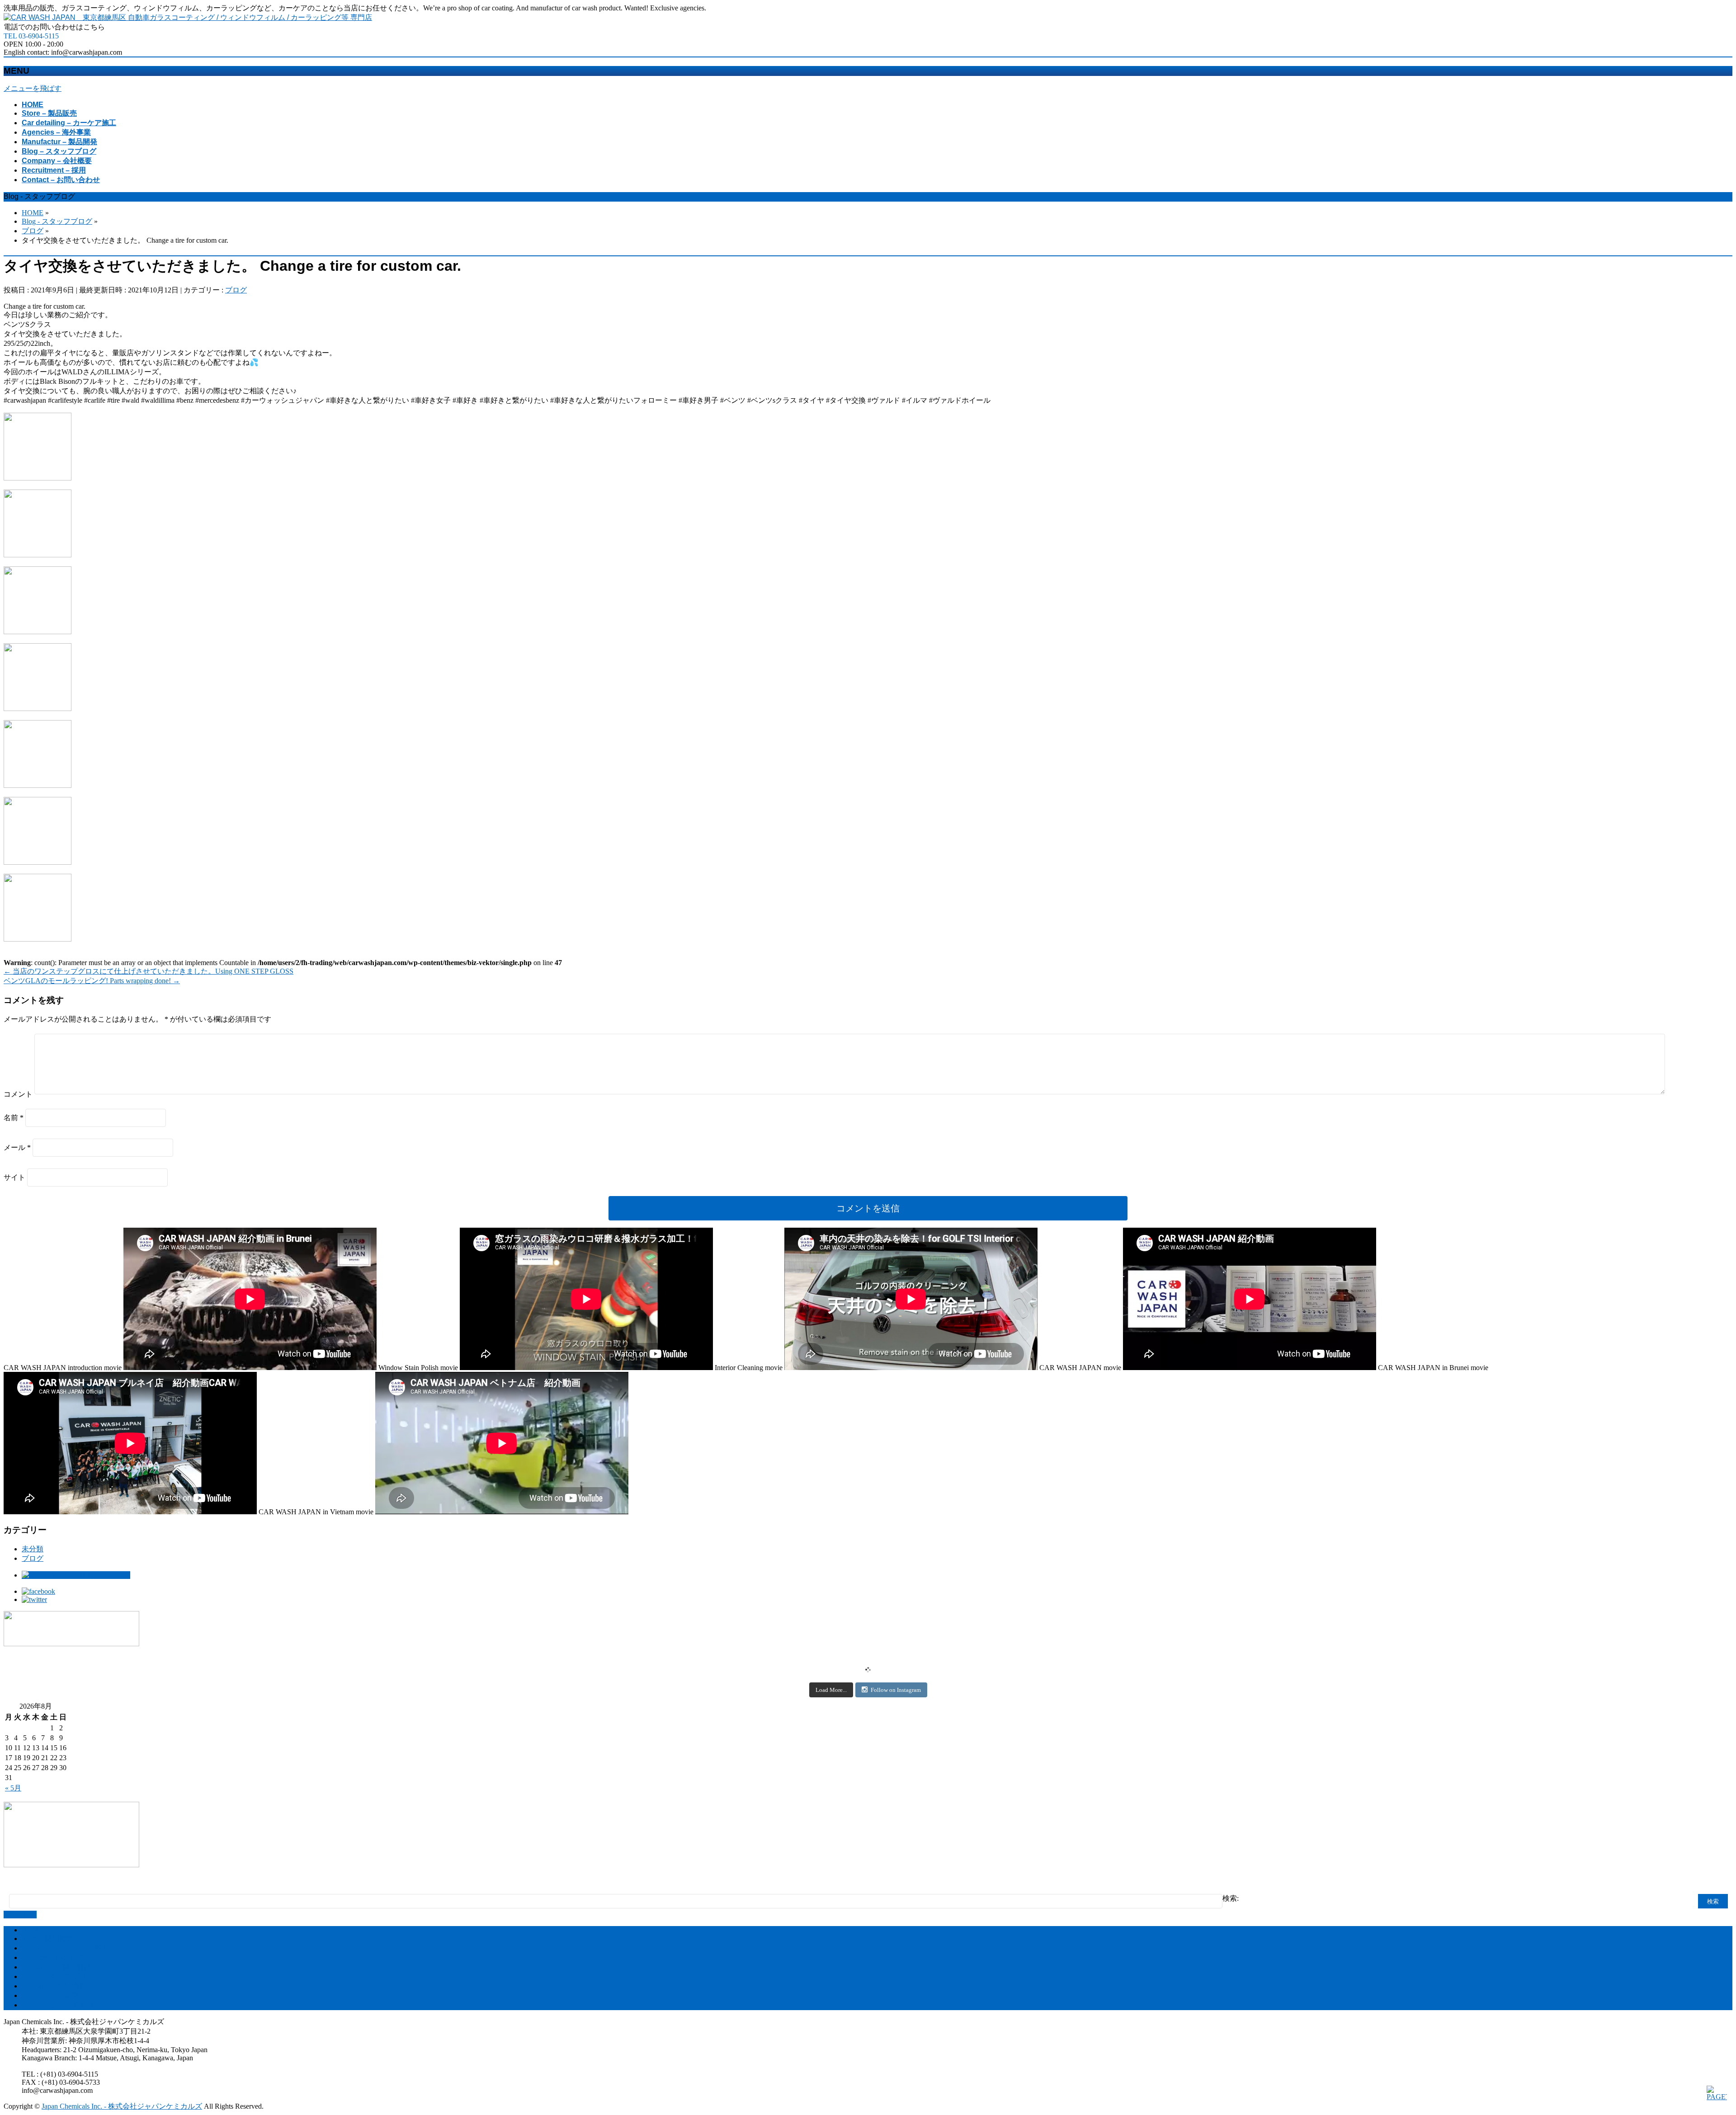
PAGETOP (20, 1915)
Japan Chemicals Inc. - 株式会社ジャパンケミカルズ (122, 2106)
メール (17, 1147)
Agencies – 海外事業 (53, 1957)
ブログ (236, 290)
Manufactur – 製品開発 (56, 1967)
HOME (33, 1930)
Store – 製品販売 (47, 1938)
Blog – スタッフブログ (58, 1976)
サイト (14, 1177)
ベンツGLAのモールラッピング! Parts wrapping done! (92, 981)
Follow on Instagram (896, 1690)
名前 (14, 1118)
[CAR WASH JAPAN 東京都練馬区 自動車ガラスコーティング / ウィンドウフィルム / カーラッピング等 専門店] (188, 17)
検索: (1231, 1898)
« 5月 (13, 1788)
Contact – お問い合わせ (58, 2005)
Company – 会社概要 (54, 1986)
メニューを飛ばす (33, 88)
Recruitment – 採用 (50, 1995)
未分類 (33, 1549)
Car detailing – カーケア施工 (65, 1948)
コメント (18, 1094)
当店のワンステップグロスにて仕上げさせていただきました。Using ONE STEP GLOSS (149, 971)
